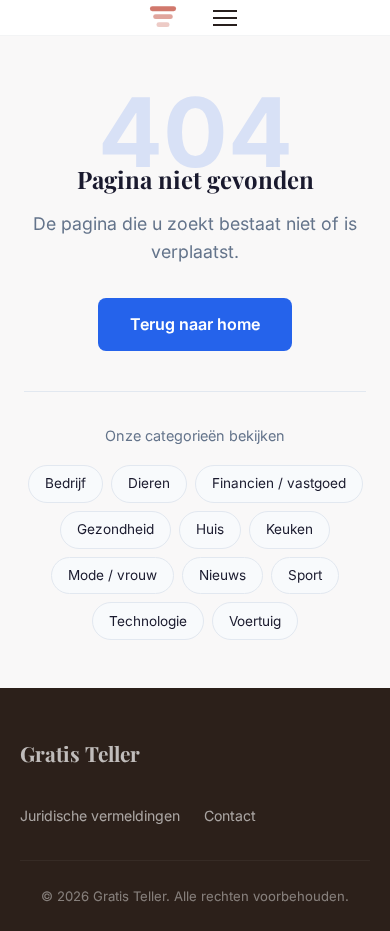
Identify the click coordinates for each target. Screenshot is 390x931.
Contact (230, 815)
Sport (305, 575)
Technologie (148, 621)
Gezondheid (115, 529)
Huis (210, 529)
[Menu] (225, 18)
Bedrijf (65, 483)
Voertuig (255, 621)
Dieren (149, 483)
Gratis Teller (80, 753)
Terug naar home (195, 324)
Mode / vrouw (112, 575)
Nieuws (222, 575)
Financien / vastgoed (279, 483)
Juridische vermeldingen (100, 815)
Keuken (289, 529)
